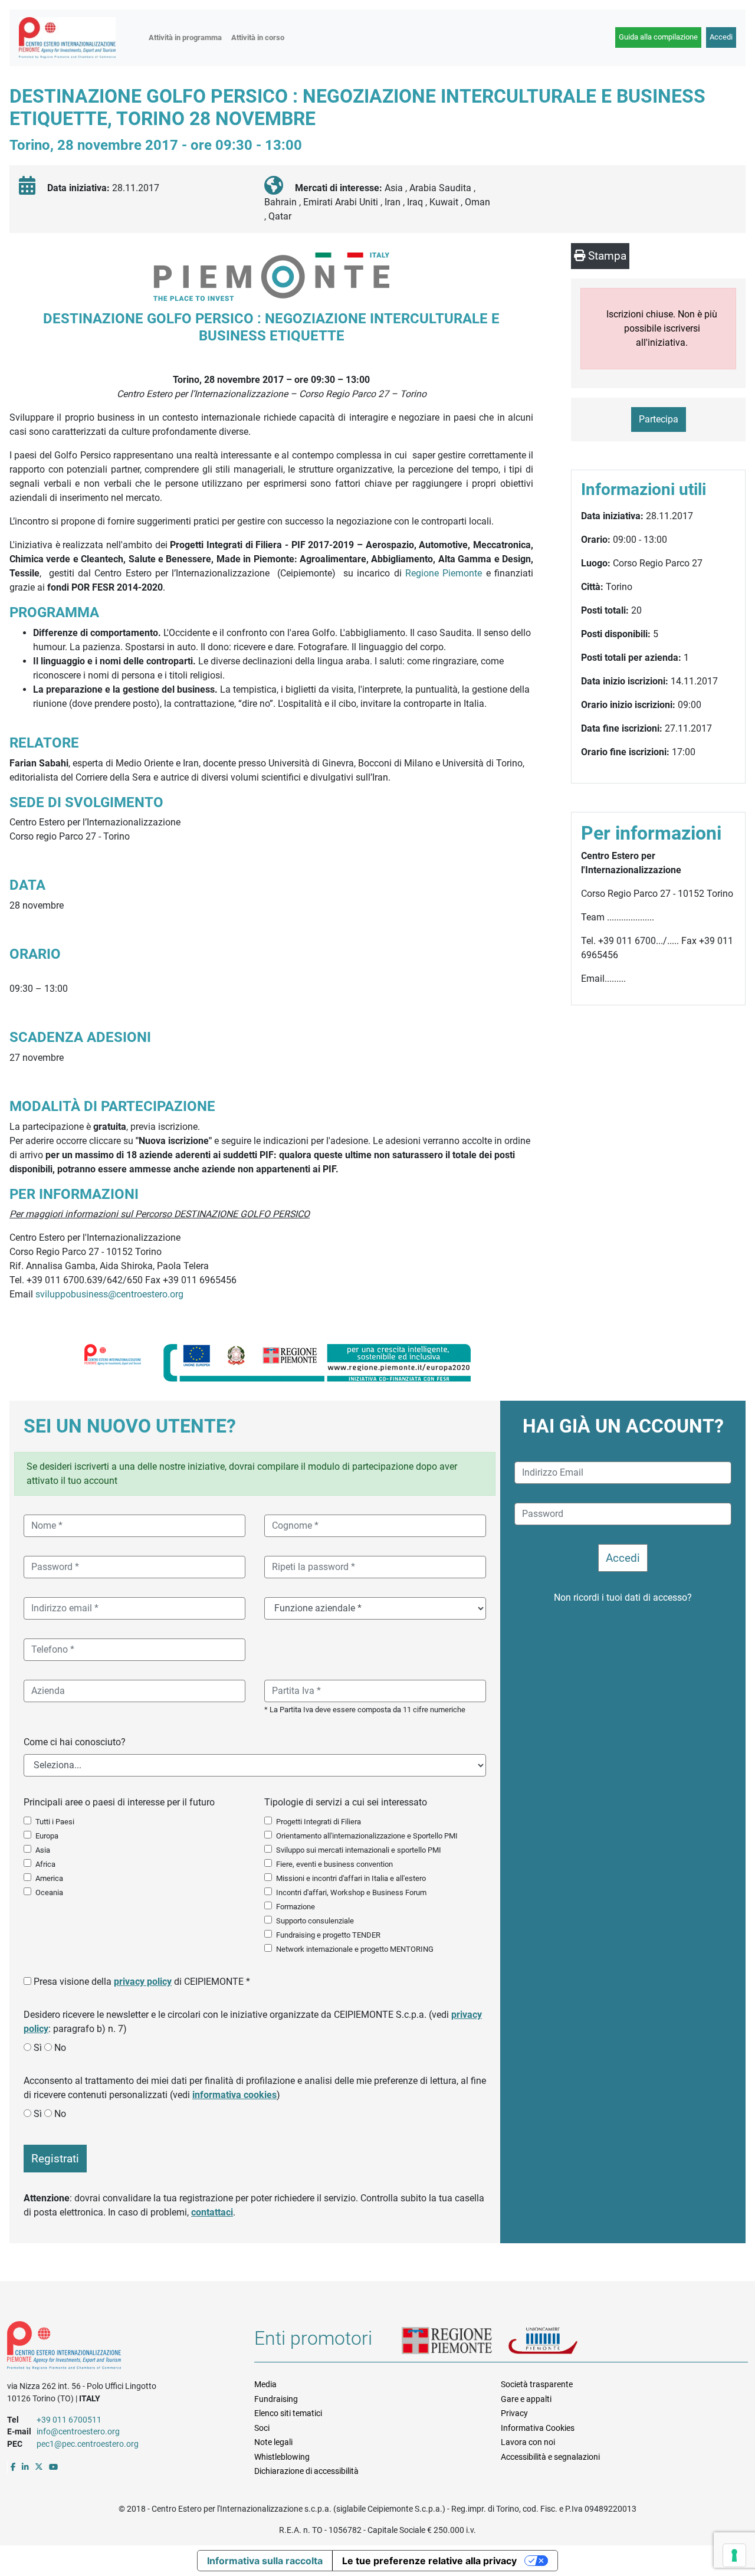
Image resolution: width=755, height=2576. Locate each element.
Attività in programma (185, 37)
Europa (47, 1836)
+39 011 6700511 (69, 2420)
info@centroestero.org (78, 2431)
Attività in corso (258, 37)
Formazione (296, 1907)
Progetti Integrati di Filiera (319, 1822)
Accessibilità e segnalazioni (550, 2457)
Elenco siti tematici (288, 2413)
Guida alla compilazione (658, 37)
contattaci (212, 2212)
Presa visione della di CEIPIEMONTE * (142, 1982)
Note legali (273, 2442)
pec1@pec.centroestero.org (88, 2444)
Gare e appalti (526, 2399)
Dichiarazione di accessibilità (306, 2471)
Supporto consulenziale (315, 1921)
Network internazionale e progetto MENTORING (355, 1949)
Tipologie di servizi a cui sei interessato (346, 1802)
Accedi (721, 37)
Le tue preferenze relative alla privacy (429, 2561)
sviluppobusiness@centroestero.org (109, 1294)
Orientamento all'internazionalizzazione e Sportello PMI (367, 1836)
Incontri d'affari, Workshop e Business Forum (351, 1892)
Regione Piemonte (446, 573)
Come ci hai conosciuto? (75, 1742)
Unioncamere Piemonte (558, 2342)
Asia (43, 1850)
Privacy (514, 2413)
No (60, 2048)
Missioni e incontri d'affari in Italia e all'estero (351, 1878)
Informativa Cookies (538, 2428)
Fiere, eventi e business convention (334, 1864)
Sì (38, 2048)
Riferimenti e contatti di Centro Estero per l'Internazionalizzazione (118, 2348)
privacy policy (143, 1982)
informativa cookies (234, 2095)
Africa (45, 1864)
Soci (262, 2428)
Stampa (606, 256)
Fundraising (276, 2399)
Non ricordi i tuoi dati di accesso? (623, 1597)
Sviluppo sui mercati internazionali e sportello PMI (359, 1850)
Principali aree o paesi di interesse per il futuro (119, 1802)
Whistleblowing (282, 2457)
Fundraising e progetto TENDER (328, 1935)
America (49, 1878)
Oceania (49, 1892)
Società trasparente (537, 2384)
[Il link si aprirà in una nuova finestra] (13, 2467)
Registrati (55, 2159)
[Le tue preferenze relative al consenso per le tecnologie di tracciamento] (734, 2555)
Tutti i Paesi (55, 1822)
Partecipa (659, 419)
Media (265, 2384)
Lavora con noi (528, 2442)
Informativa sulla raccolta (265, 2561)
